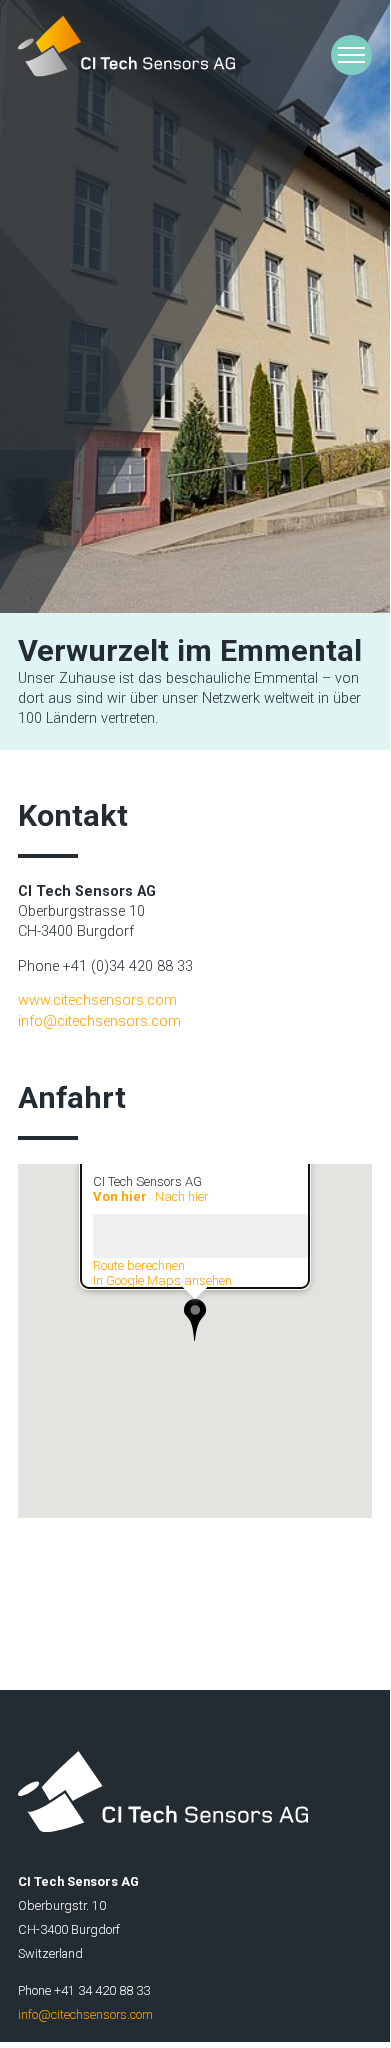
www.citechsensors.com (97, 1000)
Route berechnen (139, 1265)
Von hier (120, 1196)
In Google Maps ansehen (162, 1280)
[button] (195, 1320)
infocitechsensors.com (99, 1021)
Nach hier (182, 1196)
